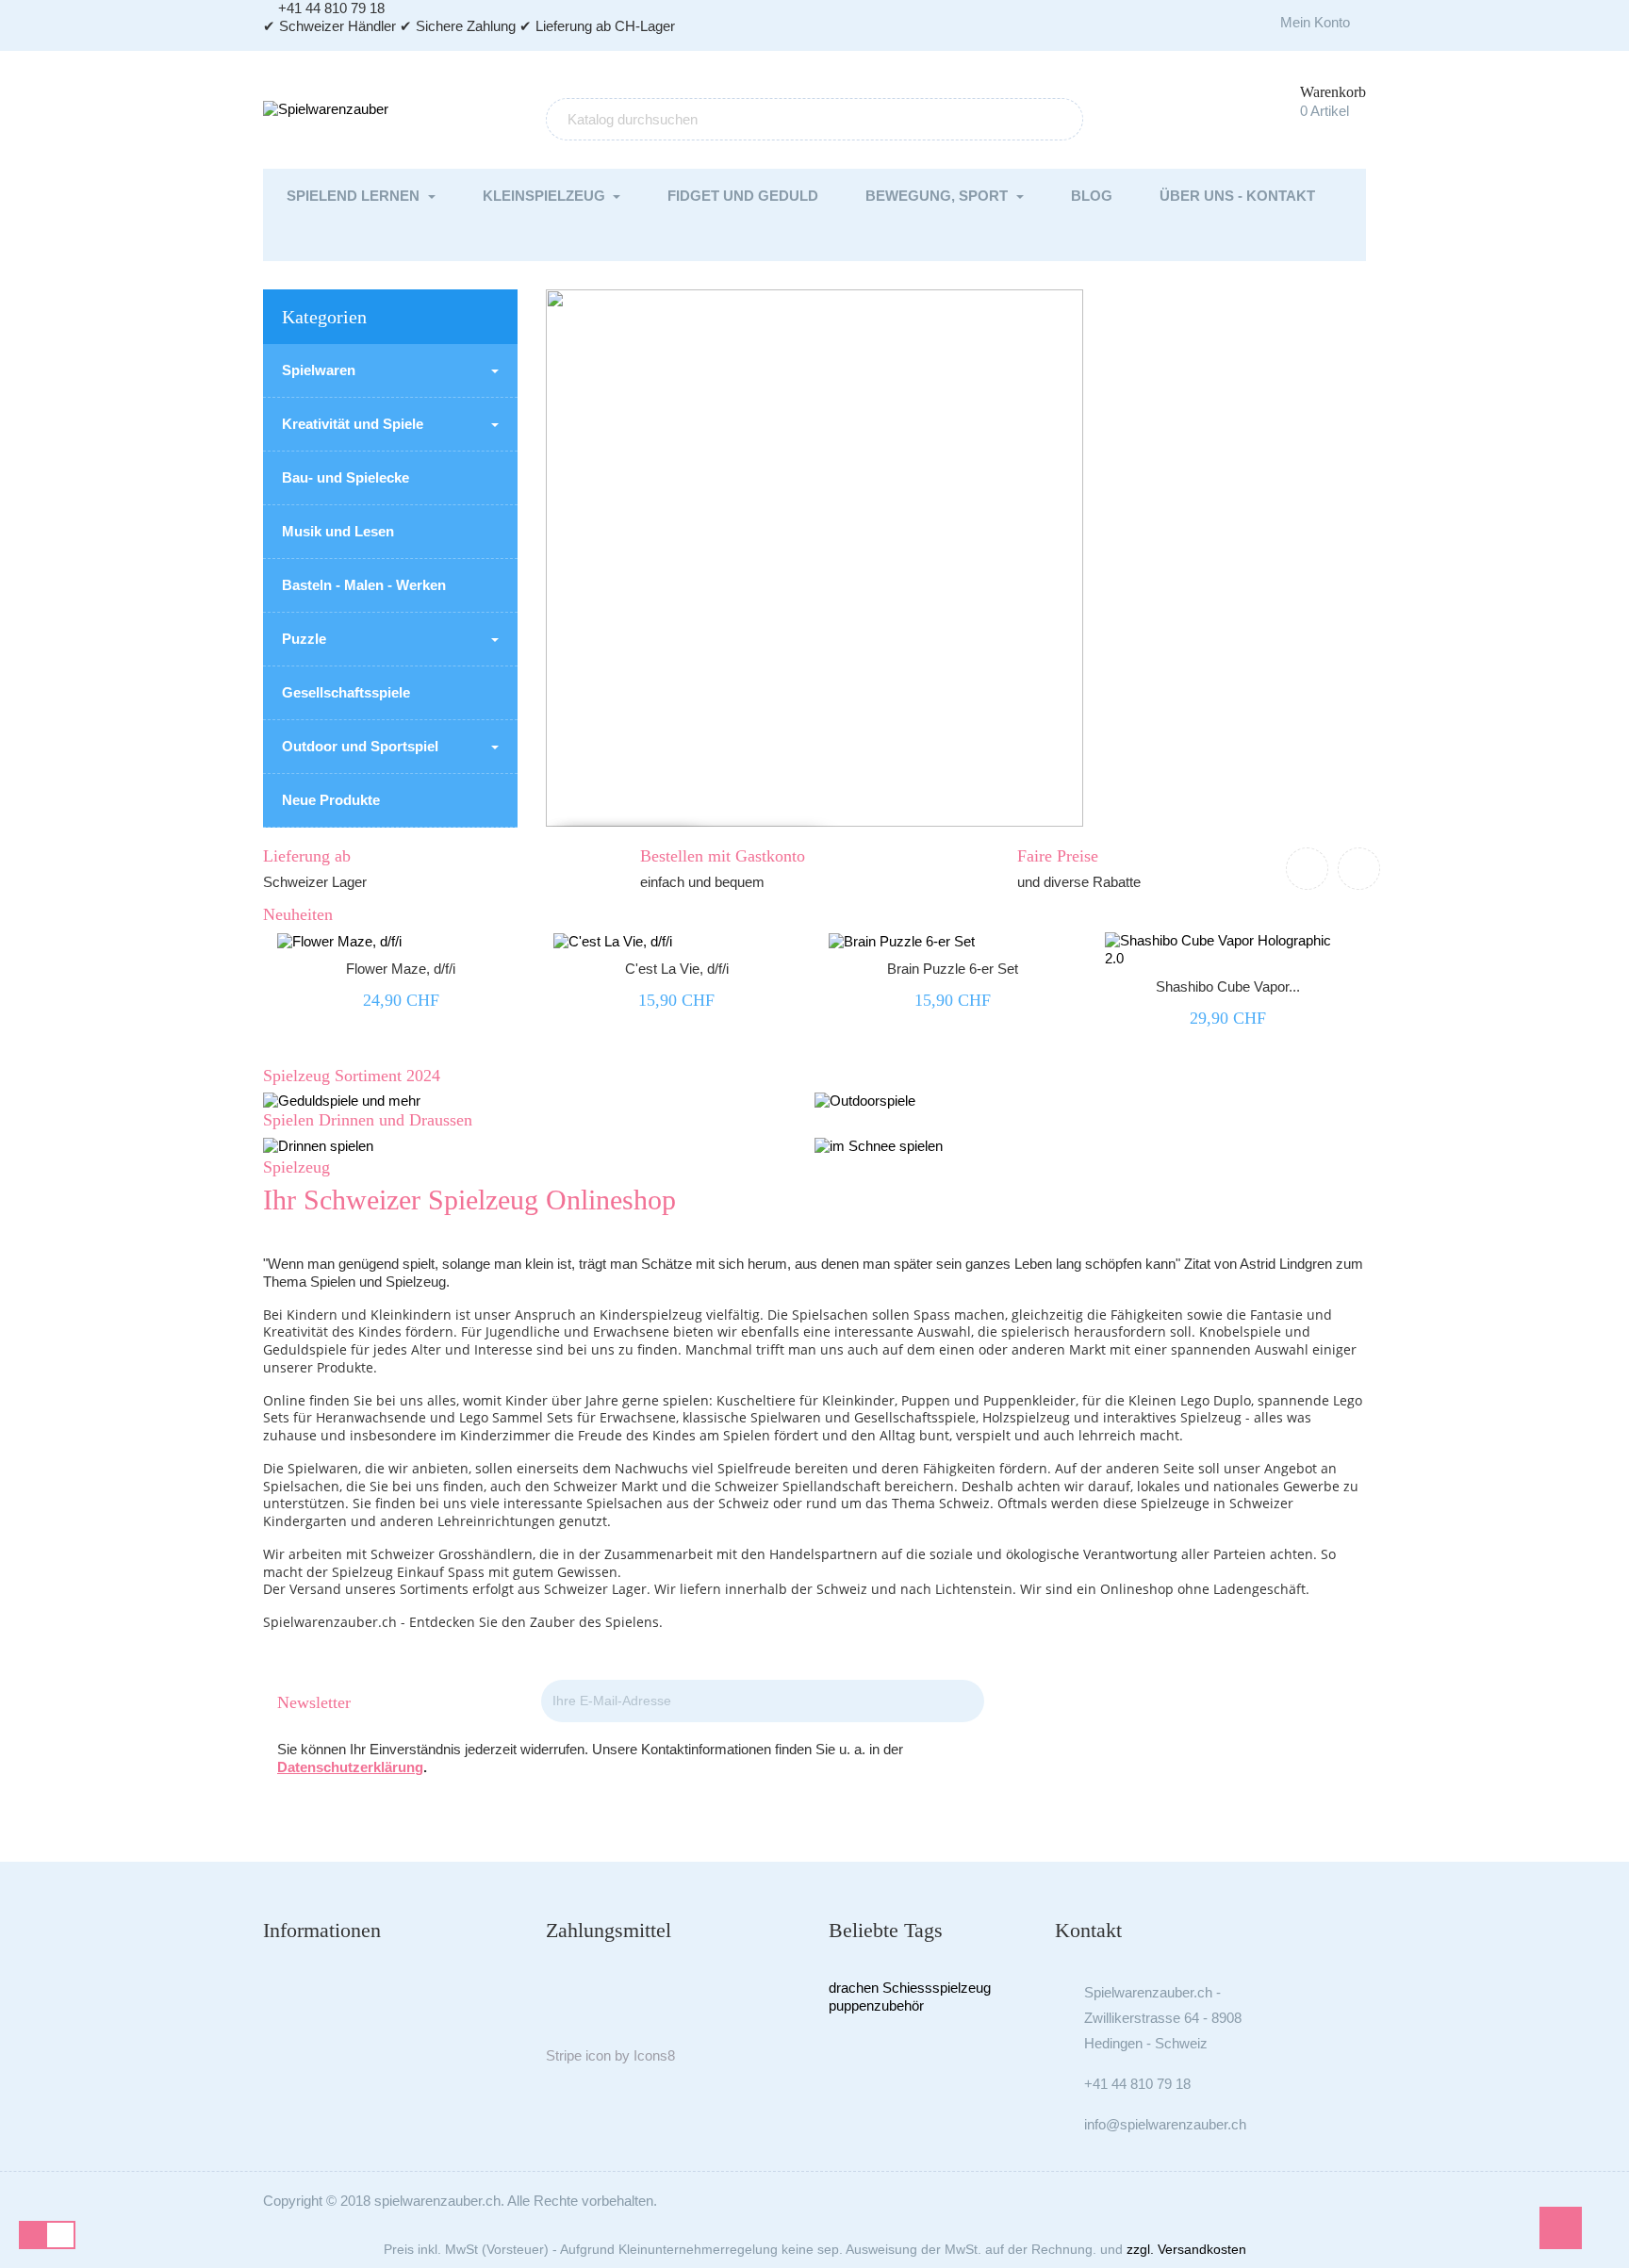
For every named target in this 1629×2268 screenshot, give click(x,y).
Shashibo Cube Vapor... (1228, 986)
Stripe (564, 2055)
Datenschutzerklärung (350, 1767)
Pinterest (1234, 1703)
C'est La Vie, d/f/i (677, 969)
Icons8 (654, 2055)
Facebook (1183, 1703)
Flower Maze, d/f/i (401, 969)
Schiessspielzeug (937, 1988)
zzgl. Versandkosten (1186, 2249)
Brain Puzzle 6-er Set (953, 969)
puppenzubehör (876, 2005)
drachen (854, 1988)
